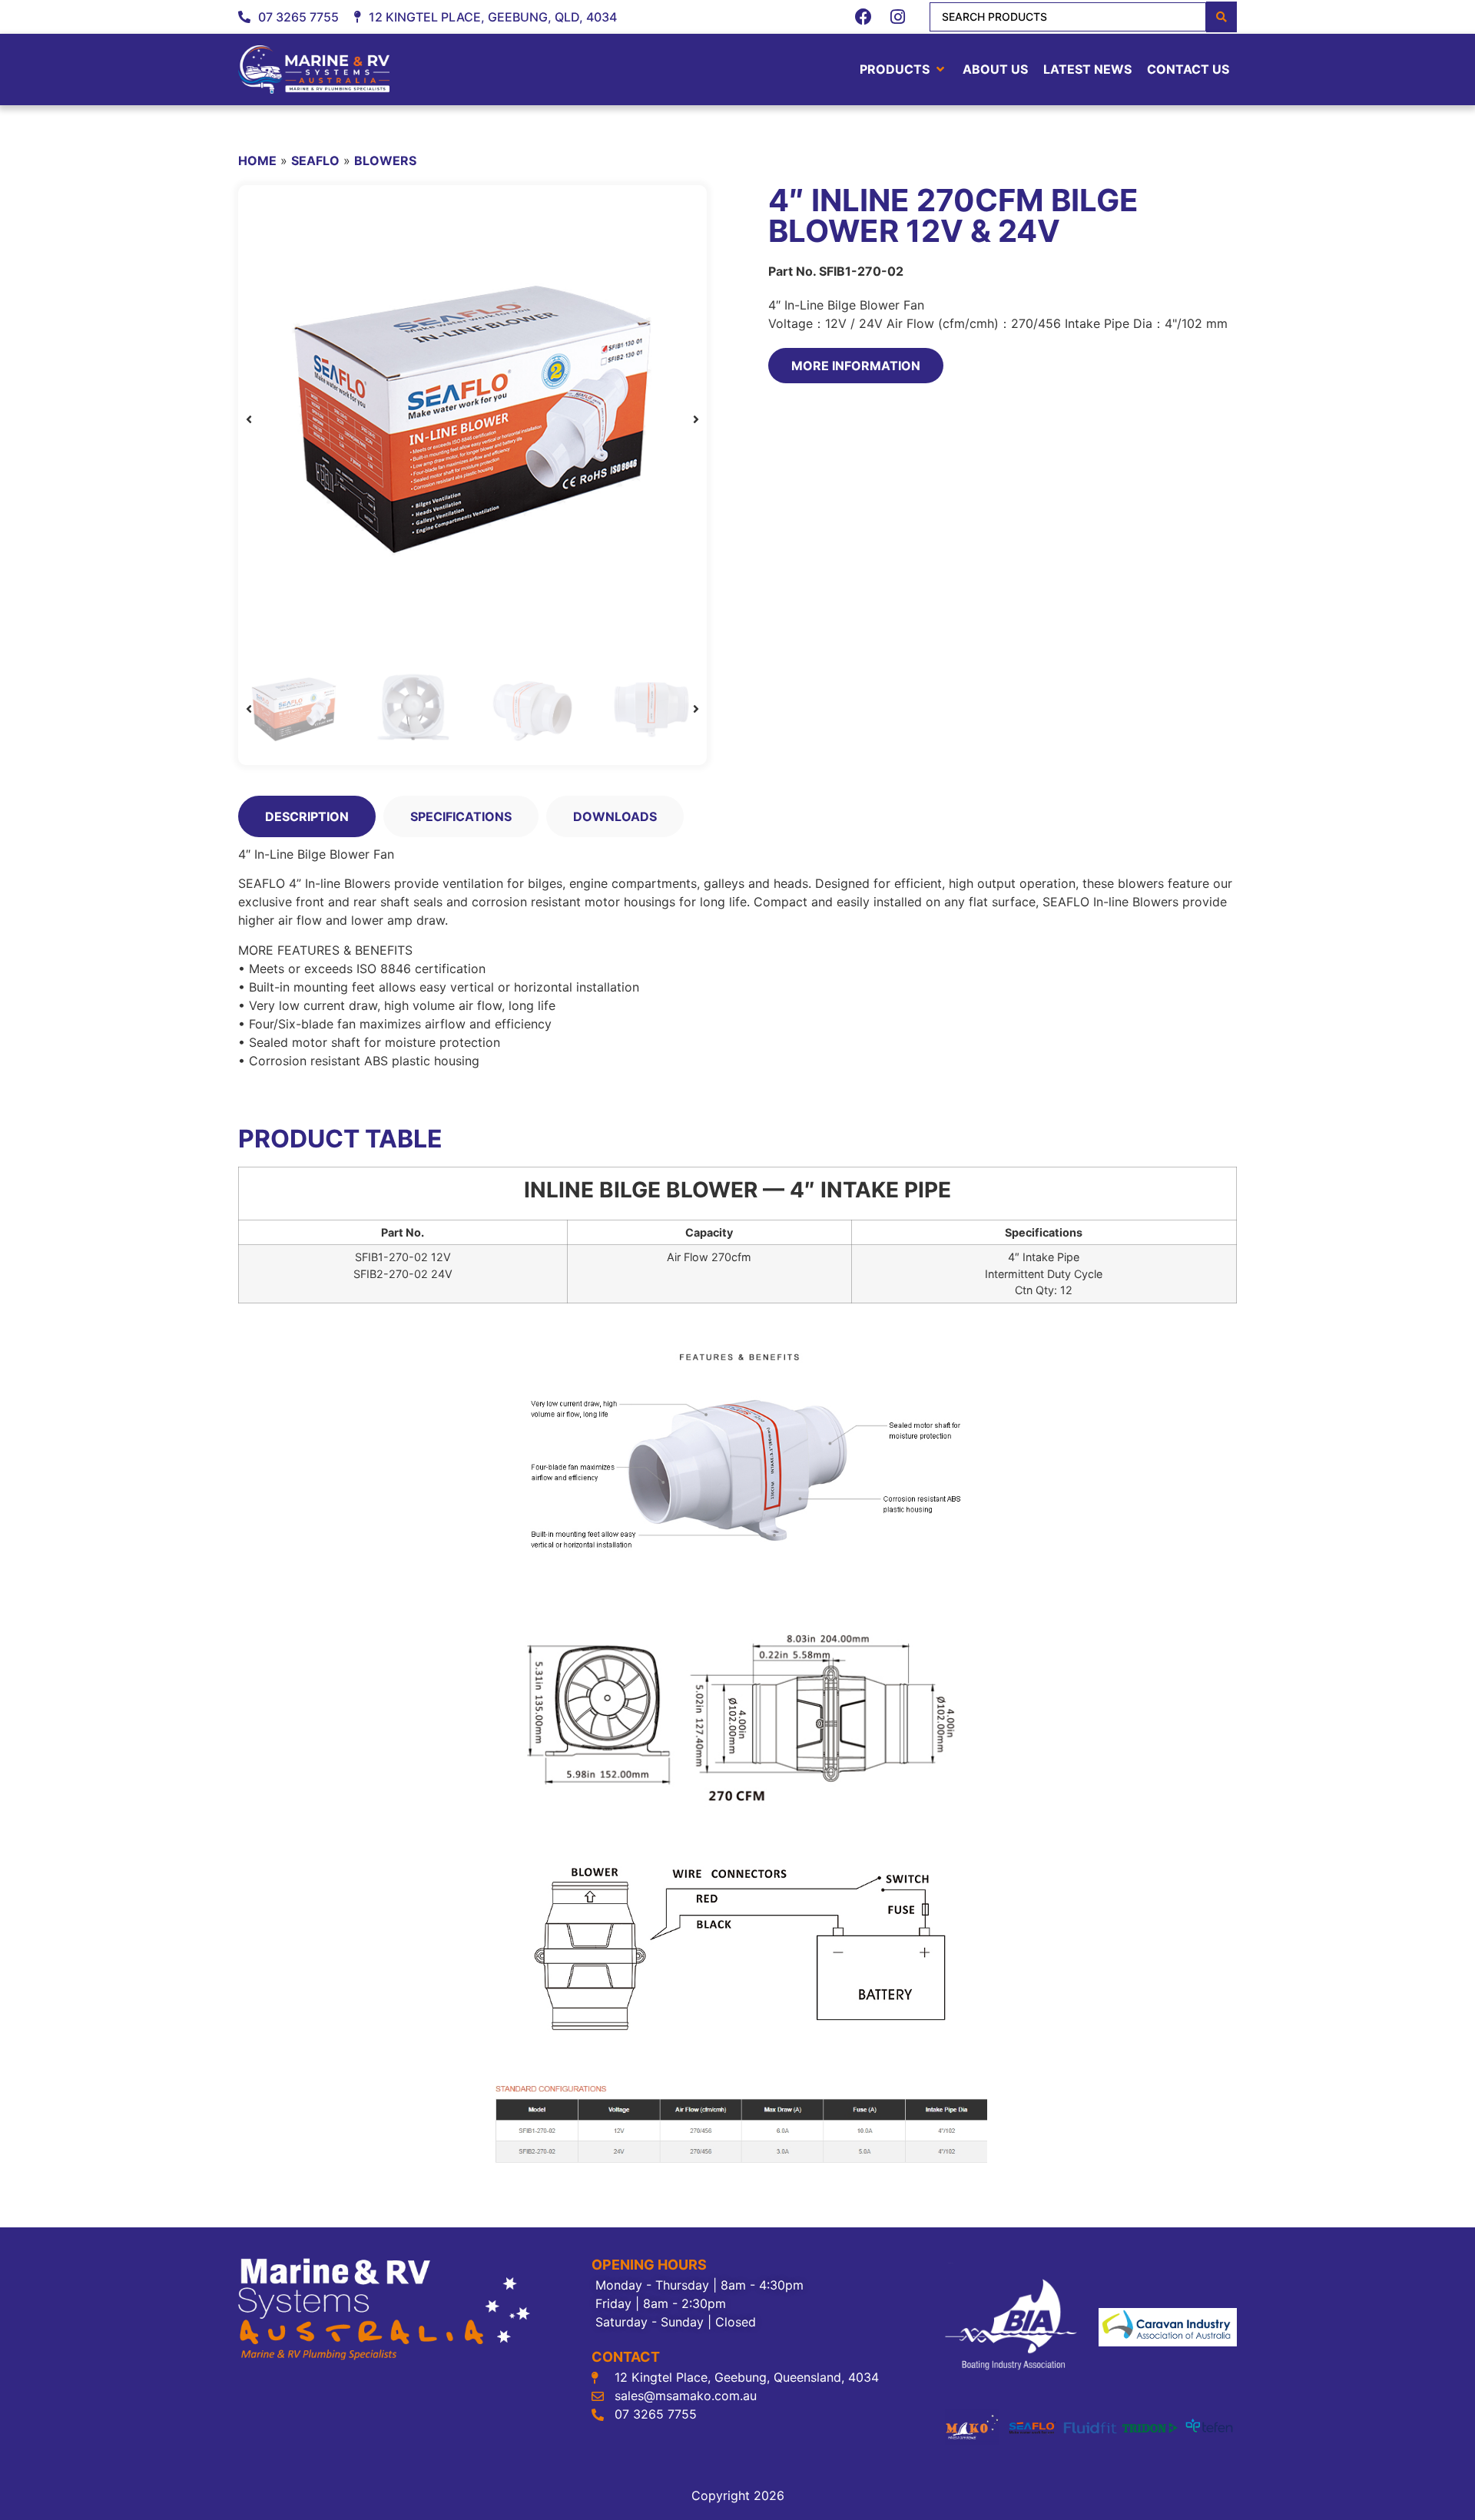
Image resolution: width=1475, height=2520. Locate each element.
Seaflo (315, 161)
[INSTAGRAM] (897, 17)
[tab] (307, 816)
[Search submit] (1221, 17)
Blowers (385, 161)
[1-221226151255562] (472, 419)
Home (257, 161)
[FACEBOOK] (863, 17)
